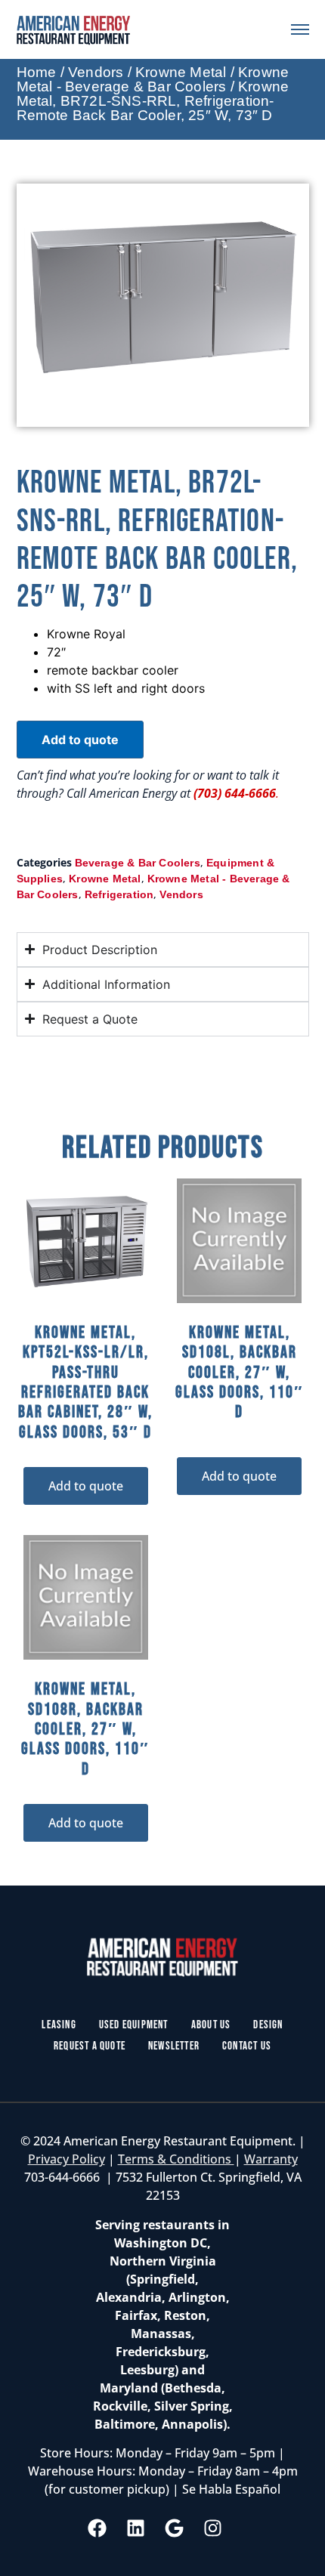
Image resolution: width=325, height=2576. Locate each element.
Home (37, 72)
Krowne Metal (181, 72)
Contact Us (247, 2046)
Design (268, 2025)
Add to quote (80, 740)
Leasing (59, 2025)
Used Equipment (134, 2025)
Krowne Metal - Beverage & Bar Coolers (153, 79)
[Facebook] (97, 2528)
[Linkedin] (136, 2528)
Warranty (271, 2159)
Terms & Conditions (176, 2159)
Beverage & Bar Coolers (138, 863)
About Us (211, 2025)
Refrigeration (119, 894)
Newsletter (174, 2046)
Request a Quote (90, 2046)
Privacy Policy (67, 2159)
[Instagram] (213, 2528)
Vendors (96, 72)
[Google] (175, 2528)
